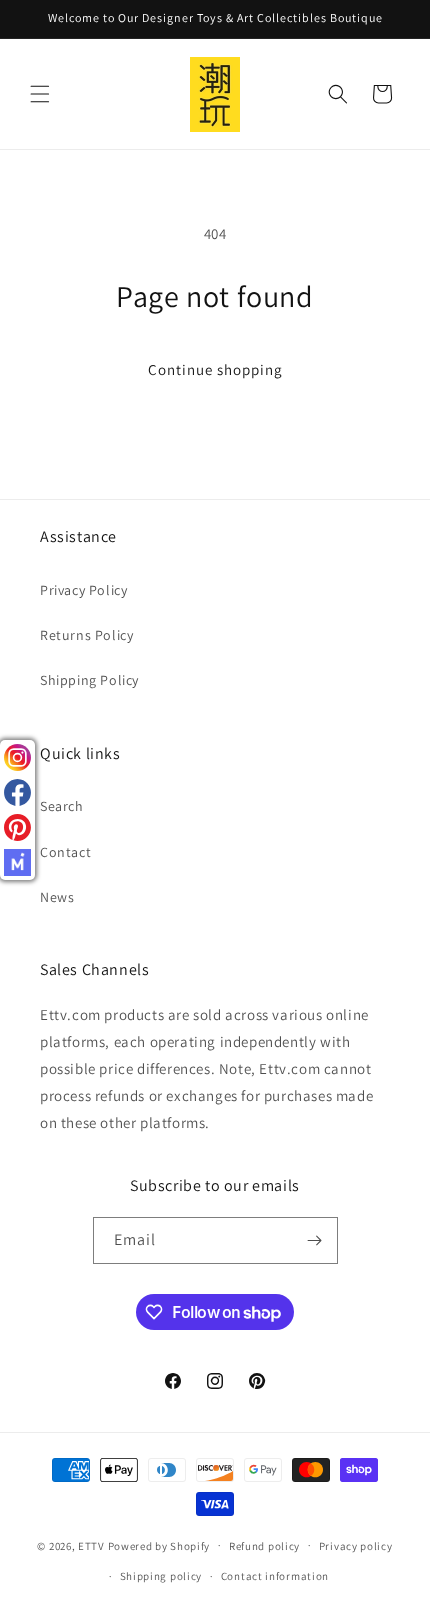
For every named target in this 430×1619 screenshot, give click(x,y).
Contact (65, 852)
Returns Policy (86, 635)
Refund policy (264, 1546)
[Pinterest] (17, 827)
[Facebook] (17, 792)
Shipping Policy (89, 680)
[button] (40, 94)
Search (62, 806)
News (57, 897)
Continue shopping (215, 369)
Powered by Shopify (159, 1545)
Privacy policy (356, 1546)
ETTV (91, 1545)
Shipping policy (161, 1576)
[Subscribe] (315, 1240)
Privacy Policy (83, 590)
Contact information (275, 1576)
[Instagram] (17, 757)
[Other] (17, 862)
